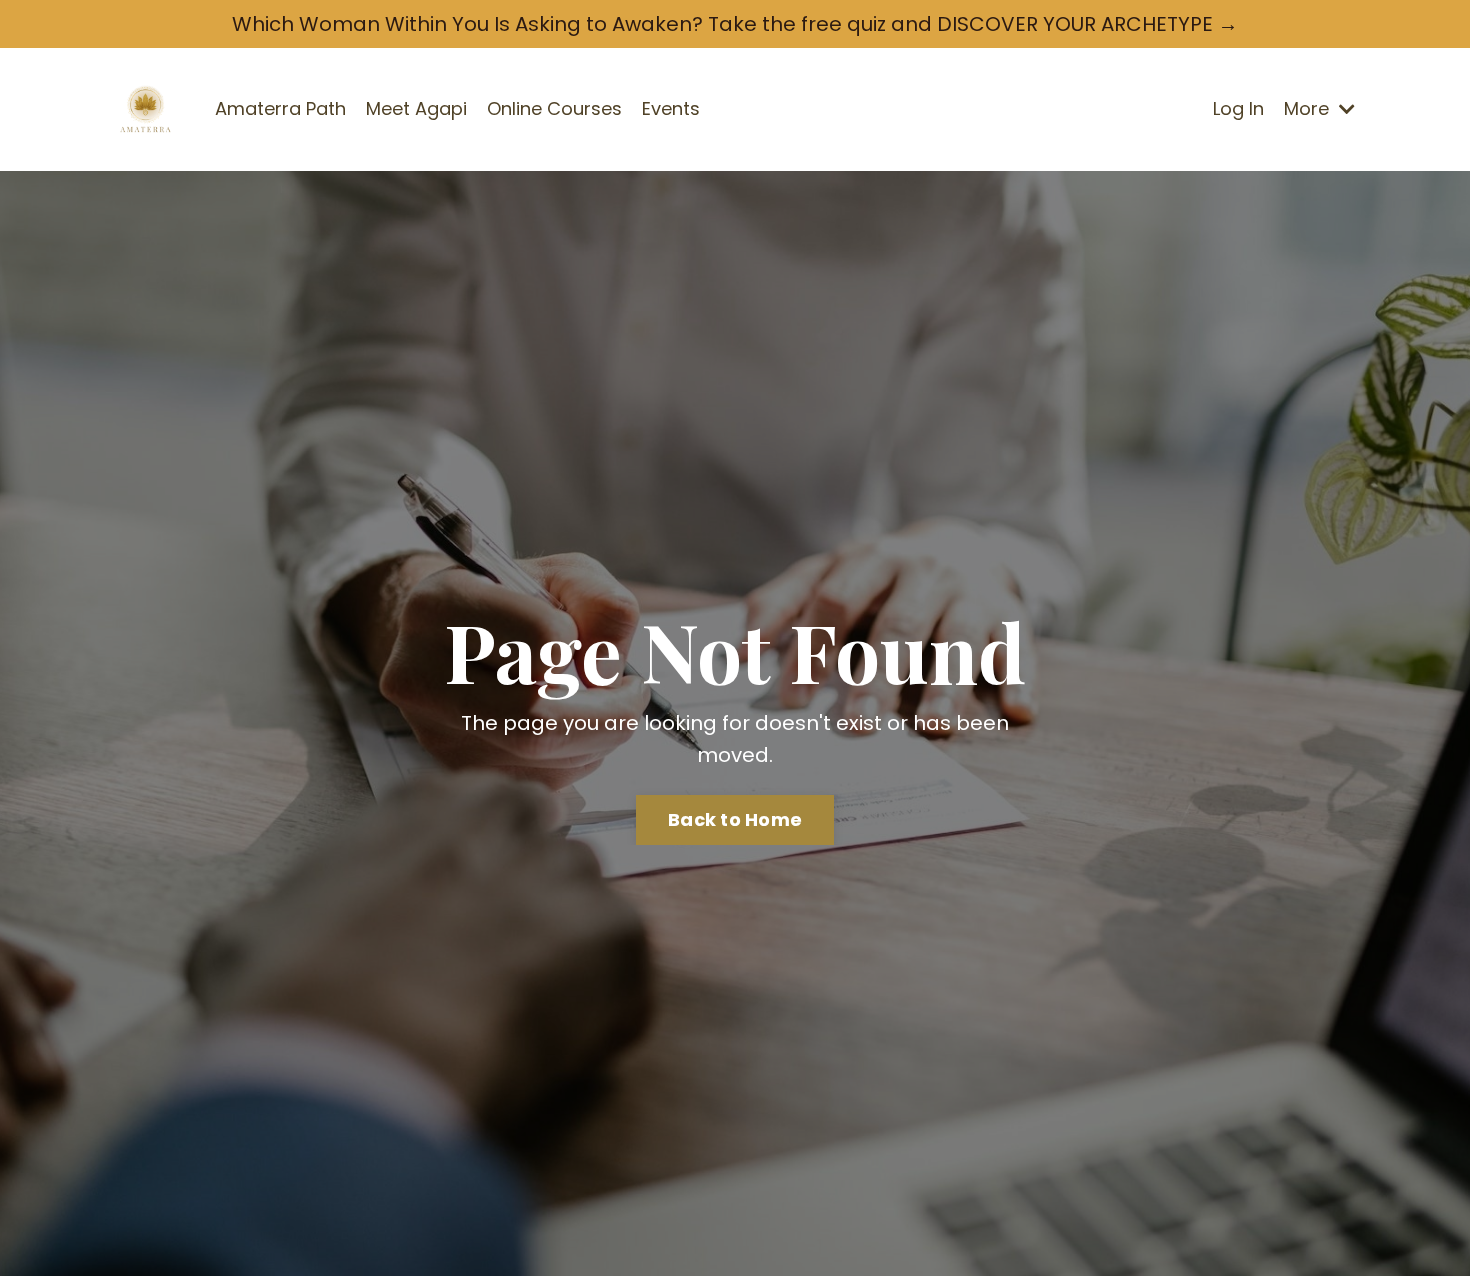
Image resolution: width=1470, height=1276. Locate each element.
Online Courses (554, 108)
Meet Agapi (416, 108)
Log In (1238, 108)
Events (671, 108)
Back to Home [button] (735, 819)
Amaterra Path (280, 108)
